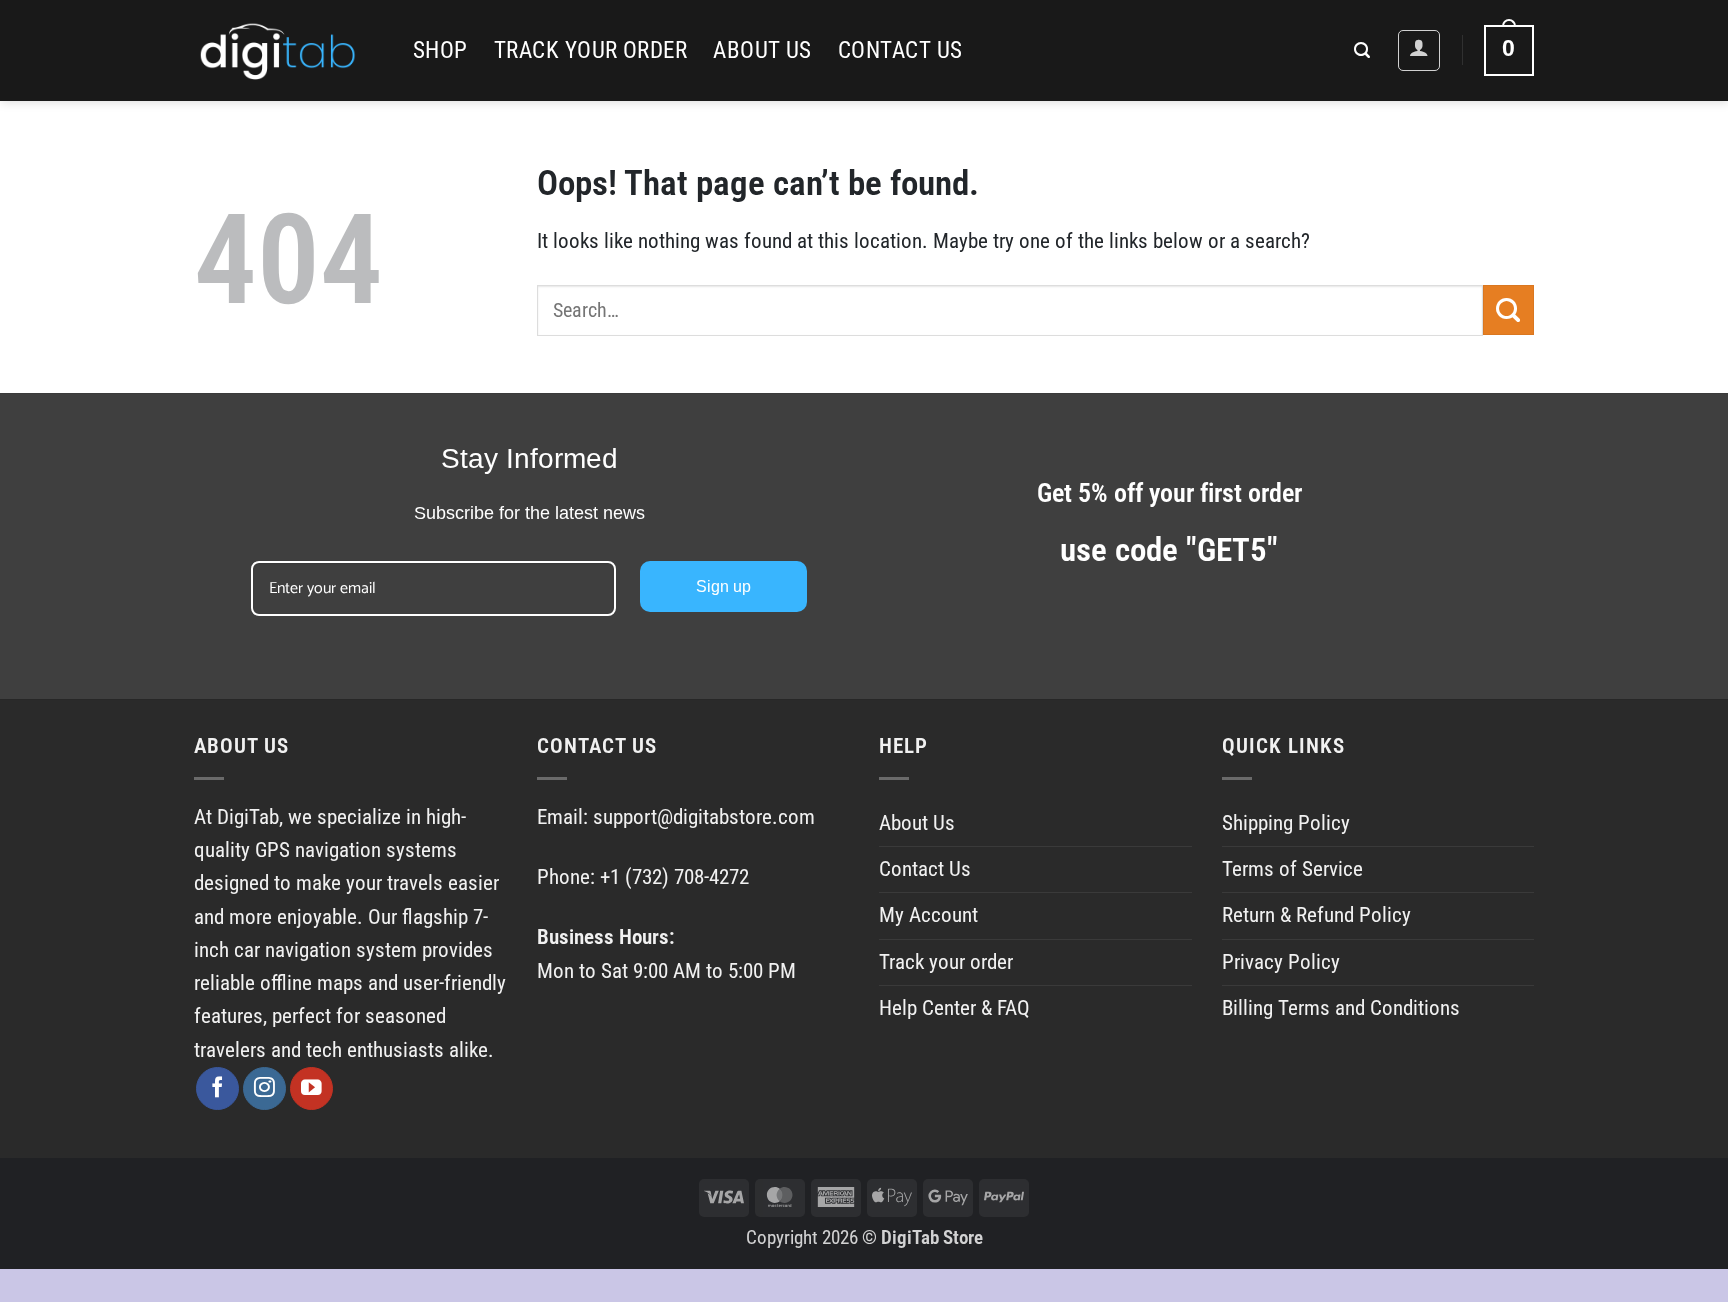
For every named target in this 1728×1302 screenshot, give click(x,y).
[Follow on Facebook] (217, 1088)
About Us (762, 50)
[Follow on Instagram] (264, 1088)
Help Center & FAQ (954, 1008)
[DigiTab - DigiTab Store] (288, 50)
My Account (928, 915)
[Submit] (1508, 310)
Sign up (723, 586)
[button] (1362, 50)
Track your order (590, 50)
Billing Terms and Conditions (1341, 1008)
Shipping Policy (1286, 823)
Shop (440, 50)
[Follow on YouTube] (311, 1088)
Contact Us (900, 50)
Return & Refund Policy (1316, 915)
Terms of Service (1292, 869)
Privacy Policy (1281, 962)
